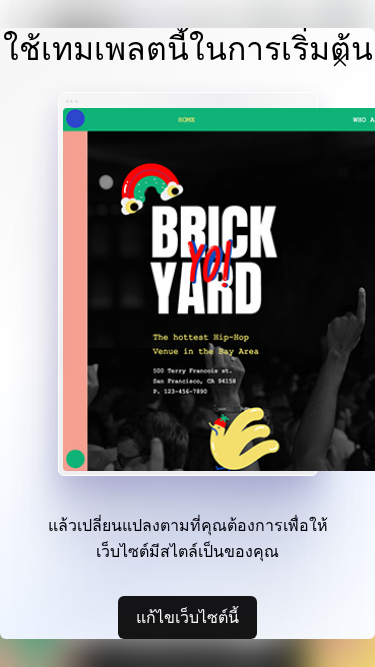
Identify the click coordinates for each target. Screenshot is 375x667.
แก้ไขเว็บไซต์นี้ (187, 617)
